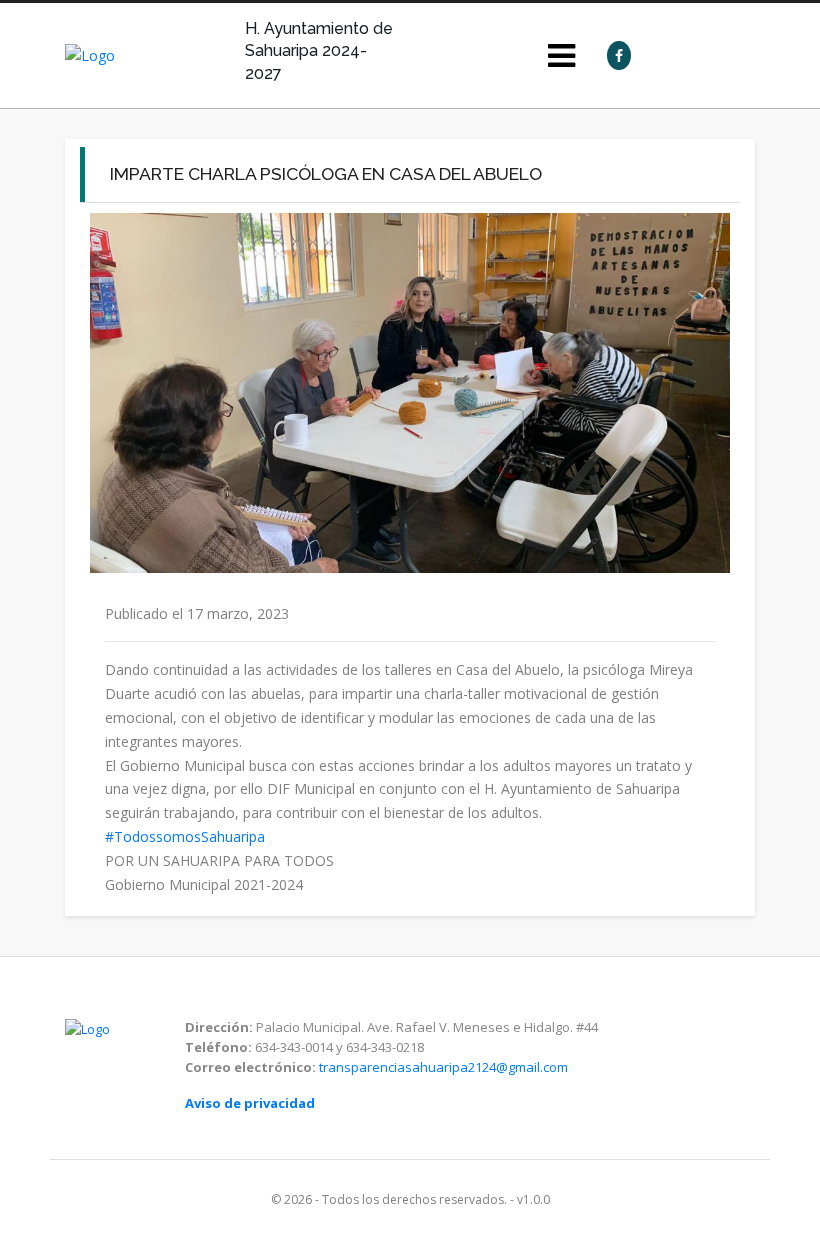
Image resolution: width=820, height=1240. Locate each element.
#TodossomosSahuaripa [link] (185, 836)
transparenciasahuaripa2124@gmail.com (443, 1067)
